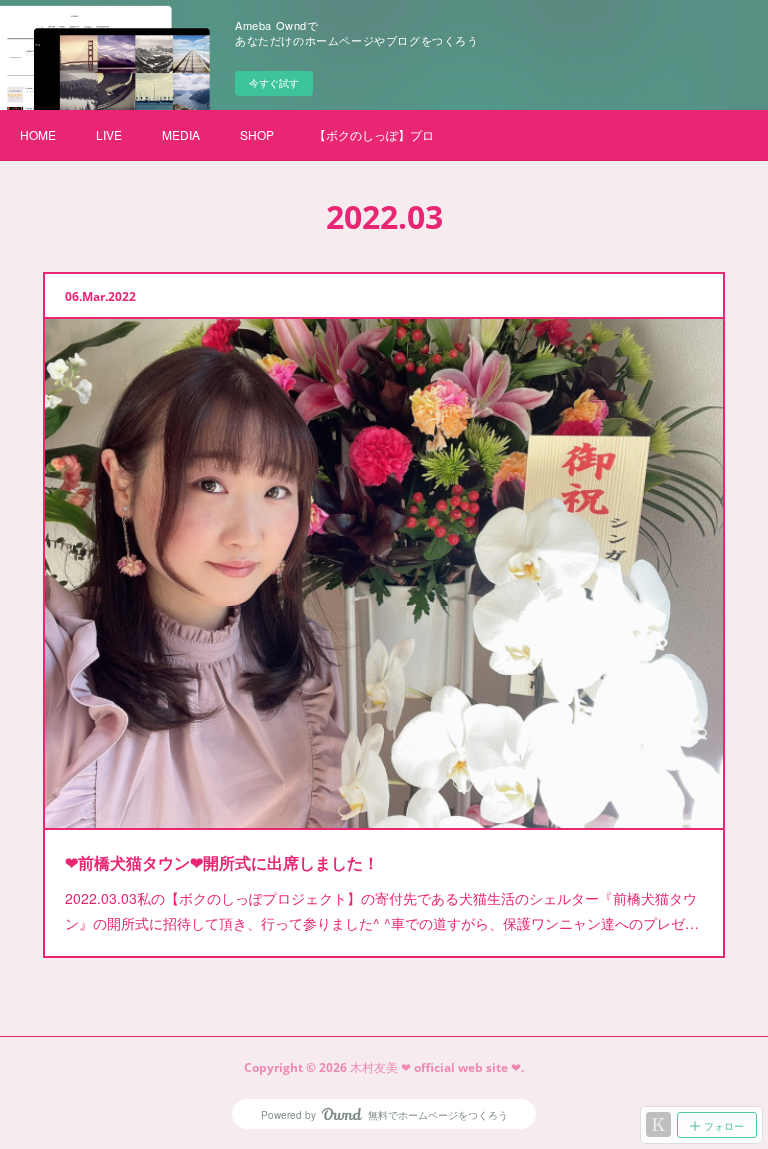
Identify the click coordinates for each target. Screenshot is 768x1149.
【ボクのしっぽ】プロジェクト (374, 134)
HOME (38, 134)
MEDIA (181, 134)
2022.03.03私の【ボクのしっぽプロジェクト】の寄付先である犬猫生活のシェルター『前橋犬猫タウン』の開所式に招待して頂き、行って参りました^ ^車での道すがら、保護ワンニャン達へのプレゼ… (382, 910)
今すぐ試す (274, 83)
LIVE (109, 134)
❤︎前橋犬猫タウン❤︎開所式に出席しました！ (222, 862)
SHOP (257, 134)
